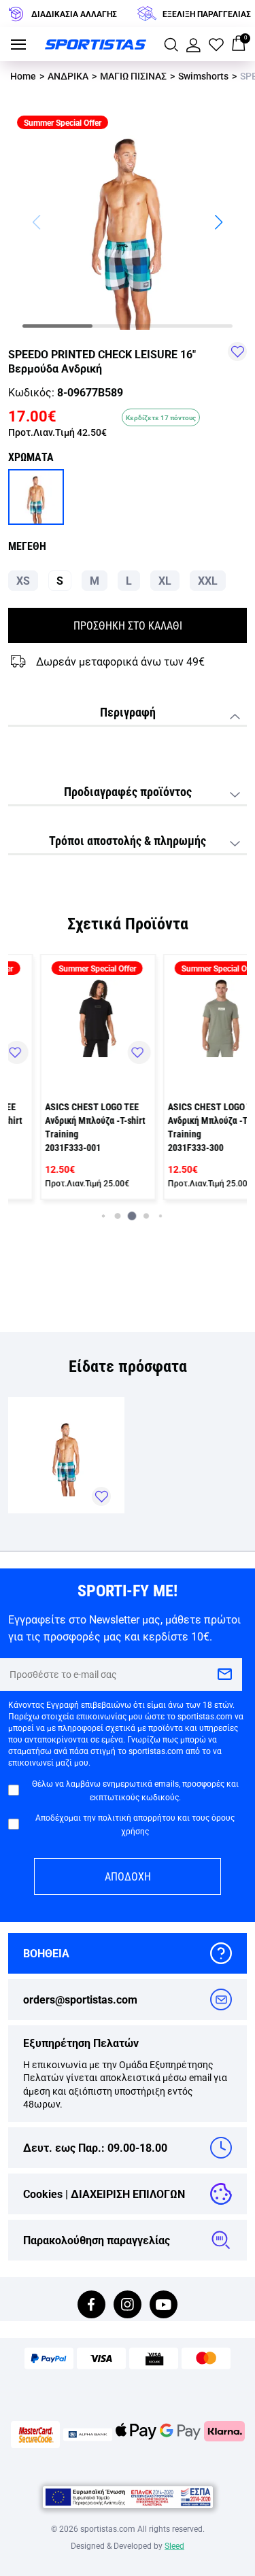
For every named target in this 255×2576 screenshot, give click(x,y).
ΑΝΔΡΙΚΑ (68, 76)
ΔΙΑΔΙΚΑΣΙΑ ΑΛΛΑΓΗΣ (74, 14)
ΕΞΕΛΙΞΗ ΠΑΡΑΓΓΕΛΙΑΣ (207, 14)
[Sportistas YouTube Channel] (164, 2306)
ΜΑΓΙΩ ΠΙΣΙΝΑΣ (133, 76)
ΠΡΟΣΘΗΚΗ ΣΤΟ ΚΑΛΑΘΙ (128, 625)
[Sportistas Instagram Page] (128, 2306)
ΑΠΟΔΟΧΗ (128, 1876)
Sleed (174, 2545)
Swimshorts (203, 76)
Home (23, 76)
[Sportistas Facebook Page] (91, 2306)
